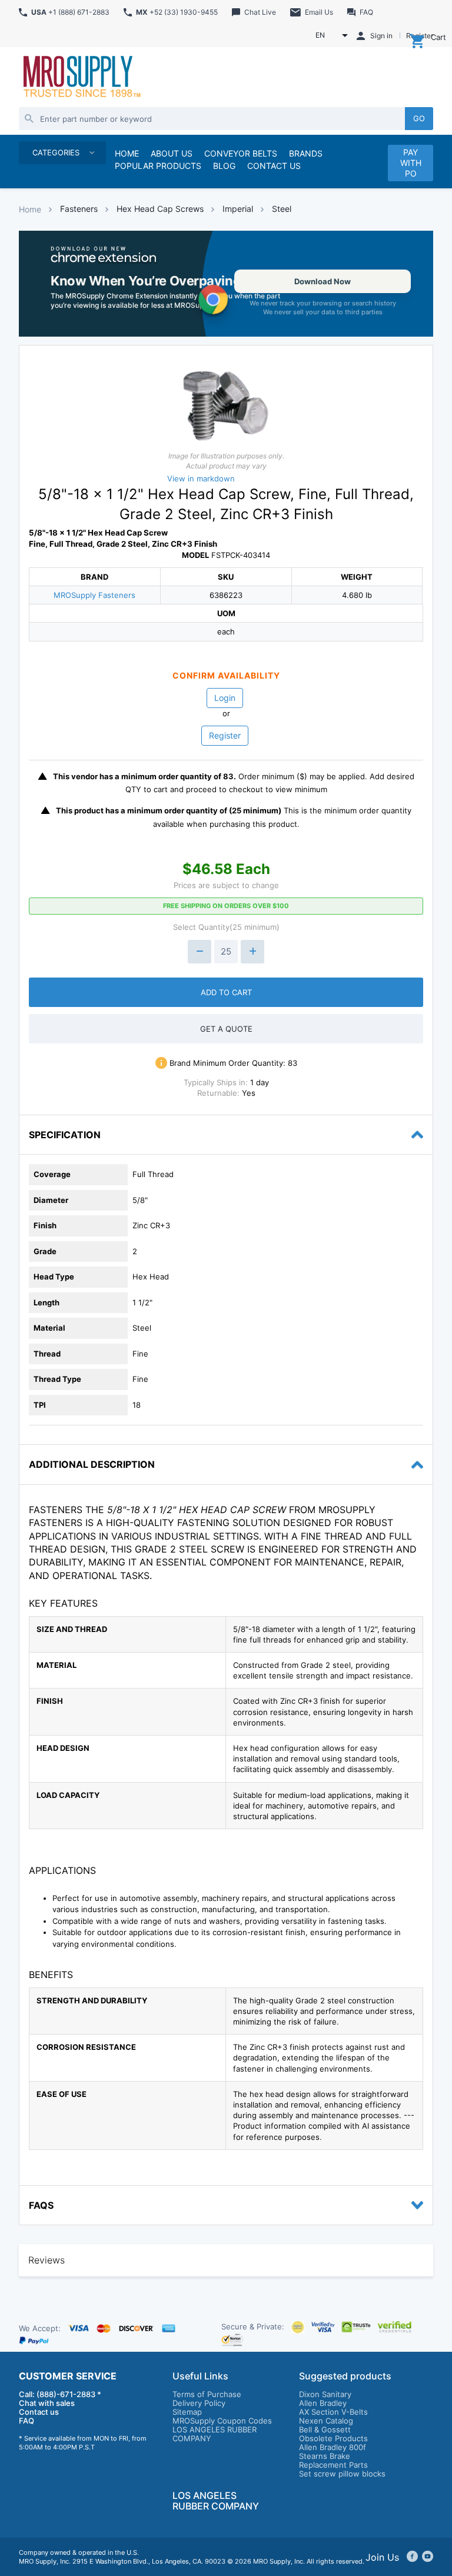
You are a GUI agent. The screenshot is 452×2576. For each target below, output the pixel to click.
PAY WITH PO (411, 163)
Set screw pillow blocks (342, 2474)
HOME (127, 153)
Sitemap (187, 2412)
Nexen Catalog (326, 2421)
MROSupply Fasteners (94, 595)
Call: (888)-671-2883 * (60, 2394)
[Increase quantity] (252, 952)
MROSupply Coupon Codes (222, 2421)
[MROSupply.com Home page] (81, 78)
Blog (224, 166)
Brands (306, 153)
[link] (226, 284)
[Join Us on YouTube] (428, 2557)
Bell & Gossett (325, 2429)
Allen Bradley (323, 2403)
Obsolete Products (333, 2438)
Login (225, 698)
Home (30, 209)
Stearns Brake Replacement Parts (333, 2460)
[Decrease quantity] (200, 952)
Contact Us (274, 166)
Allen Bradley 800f (333, 2447)
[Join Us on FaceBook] (412, 2557)
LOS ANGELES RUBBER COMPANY (215, 2434)
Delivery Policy (199, 2403)
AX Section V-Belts (333, 2412)
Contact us (39, 2412)
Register (225, 735)
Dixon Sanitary (325, 2394)
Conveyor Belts (241, 153)
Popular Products (158, 166)
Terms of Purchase (207, 2394)
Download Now (323, 281)
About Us (172, 153)
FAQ (26, 2421)
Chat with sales (47, 2403)
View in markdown (201, 478)
